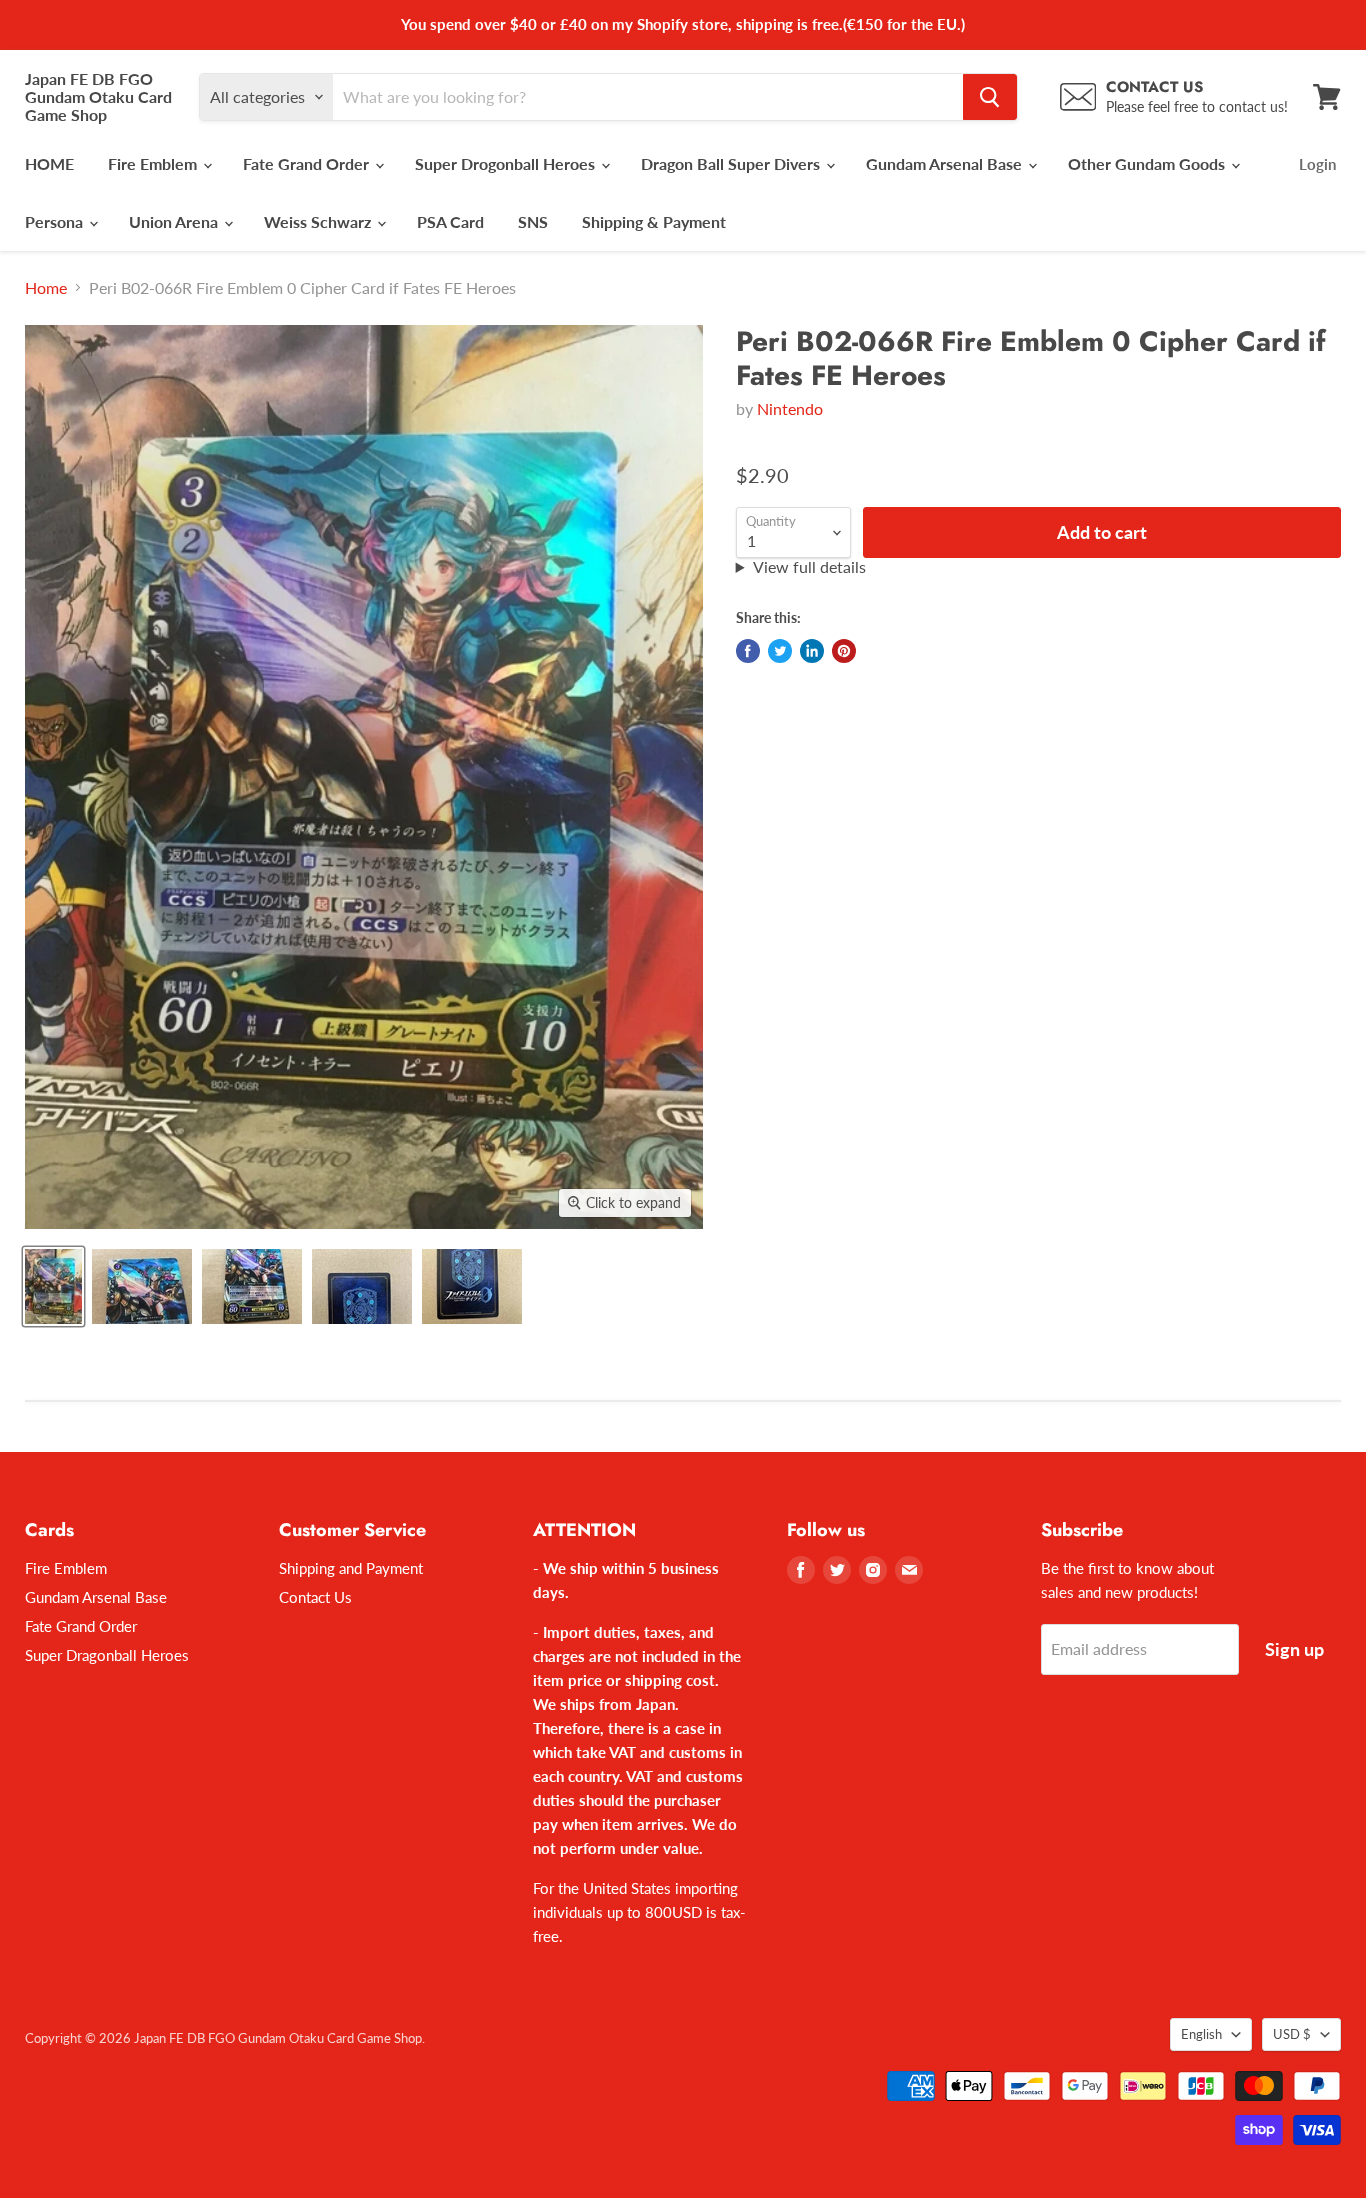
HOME (49, 163)
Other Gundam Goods (1148, 163)
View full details (809, 567)
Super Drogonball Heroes (507, 163)
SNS (533, 221)
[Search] (990, 97)
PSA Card (450, 221)
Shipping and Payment (351, 1568)
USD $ (1292, 2034)
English (1201, 2034)
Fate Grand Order (308, 163)
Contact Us (315, 1597)
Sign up (1294, 1649)
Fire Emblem (154, 163)
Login (1317, 164)
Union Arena (175, 221)
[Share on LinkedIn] (812, 651)
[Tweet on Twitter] (780, 651)
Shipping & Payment (654, 221)
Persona (56, 221)
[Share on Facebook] (748, 651)
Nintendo (790, 408)
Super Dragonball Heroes (107, 1655)
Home (46, 288)
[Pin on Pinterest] (844, 651)
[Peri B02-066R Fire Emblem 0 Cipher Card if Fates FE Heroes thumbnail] (53, 1286)
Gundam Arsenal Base (946, 163)
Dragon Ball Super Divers (732, 163)
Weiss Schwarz (319, 221)
